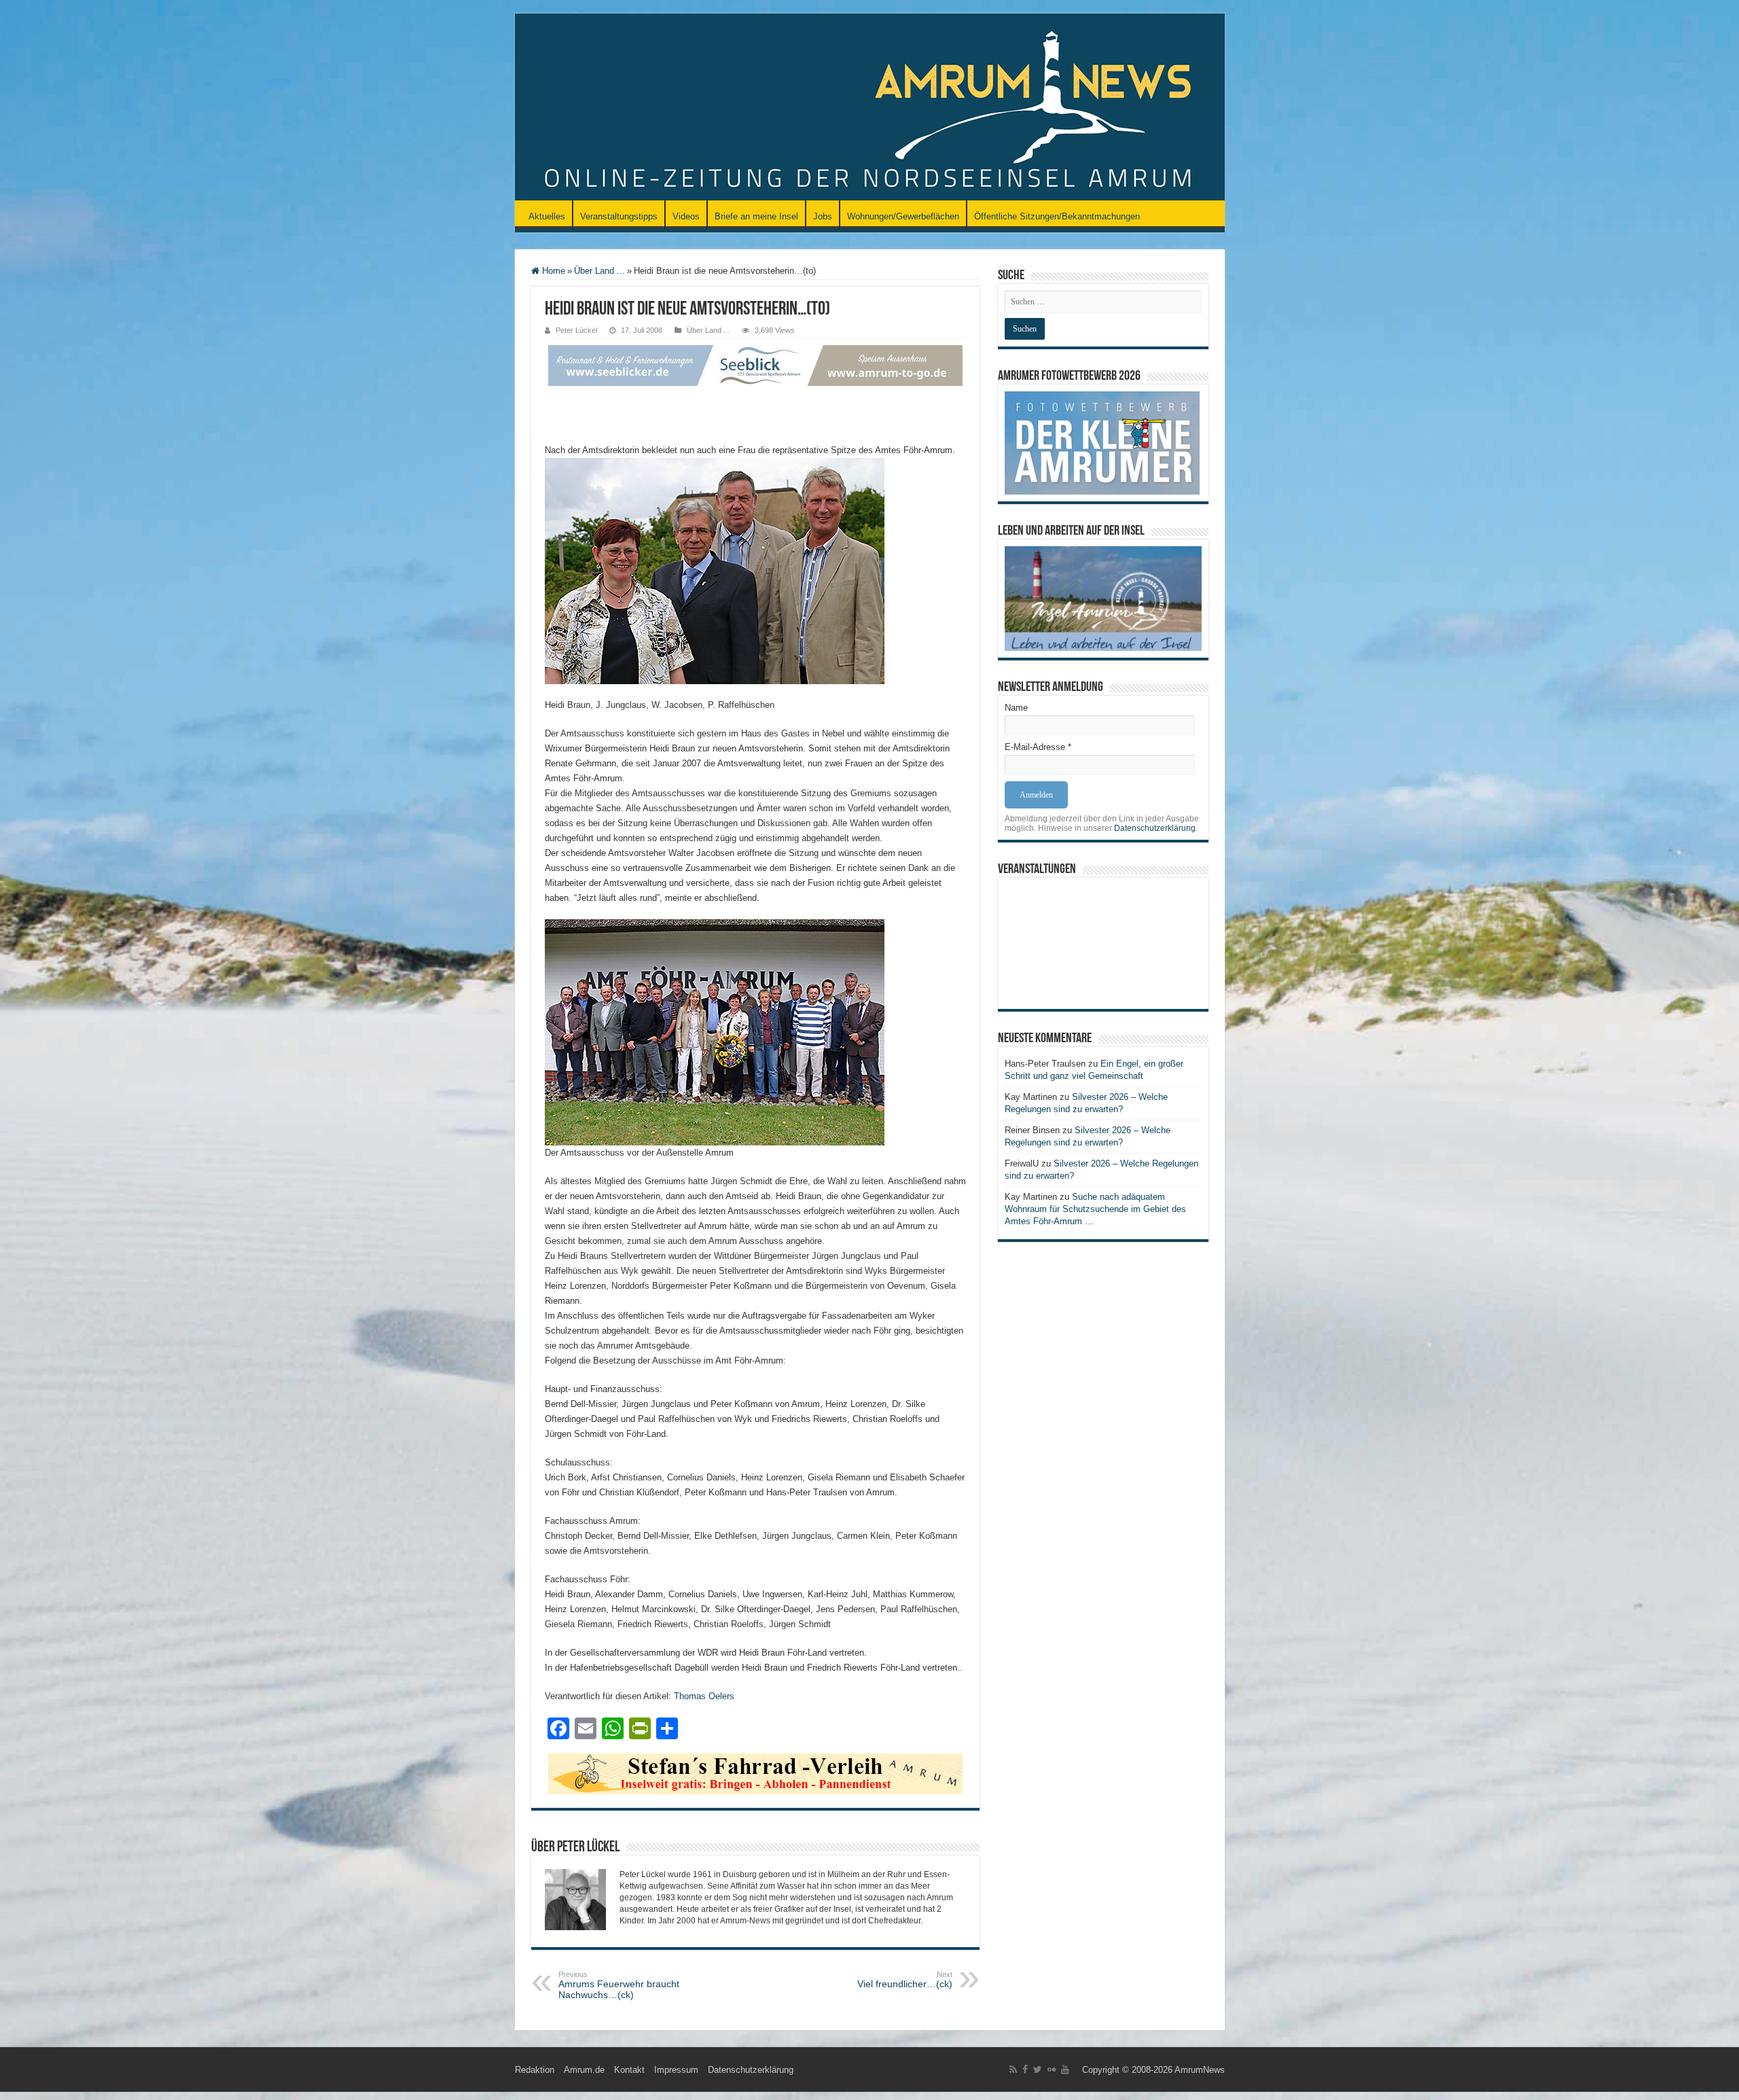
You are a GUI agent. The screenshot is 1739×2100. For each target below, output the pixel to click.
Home (552, 271)
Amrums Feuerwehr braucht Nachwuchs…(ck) (619, 1985)
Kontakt (629, 2070)
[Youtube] (1065, 2069)
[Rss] (1013, 2069)
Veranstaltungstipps (619, 216)
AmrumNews (1200, 2070)
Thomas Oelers (704, 1696)
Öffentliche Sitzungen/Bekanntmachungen (1057, 216)
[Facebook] (1025, 2069)
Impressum (676, 2070)
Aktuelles (547, 216)
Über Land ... (599, 271)
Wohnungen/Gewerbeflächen (903, 216)
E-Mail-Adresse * (1038, 747)
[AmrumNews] (870, 108)
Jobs (823, 216)
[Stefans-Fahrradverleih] (755, 1773)
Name (1016, 708)
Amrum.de (584, 2070)
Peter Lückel (576, 330)
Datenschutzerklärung (1155, 828)
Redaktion (535, 2070)
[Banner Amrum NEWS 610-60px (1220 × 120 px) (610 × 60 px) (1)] (755, 364)
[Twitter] (1038, 2069)
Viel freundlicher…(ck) (905, 1980)
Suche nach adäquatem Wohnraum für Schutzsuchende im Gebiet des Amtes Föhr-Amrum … (1095, 1209)
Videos (686, 216)
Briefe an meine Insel (756, 216)
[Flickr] (1052, 2069)
